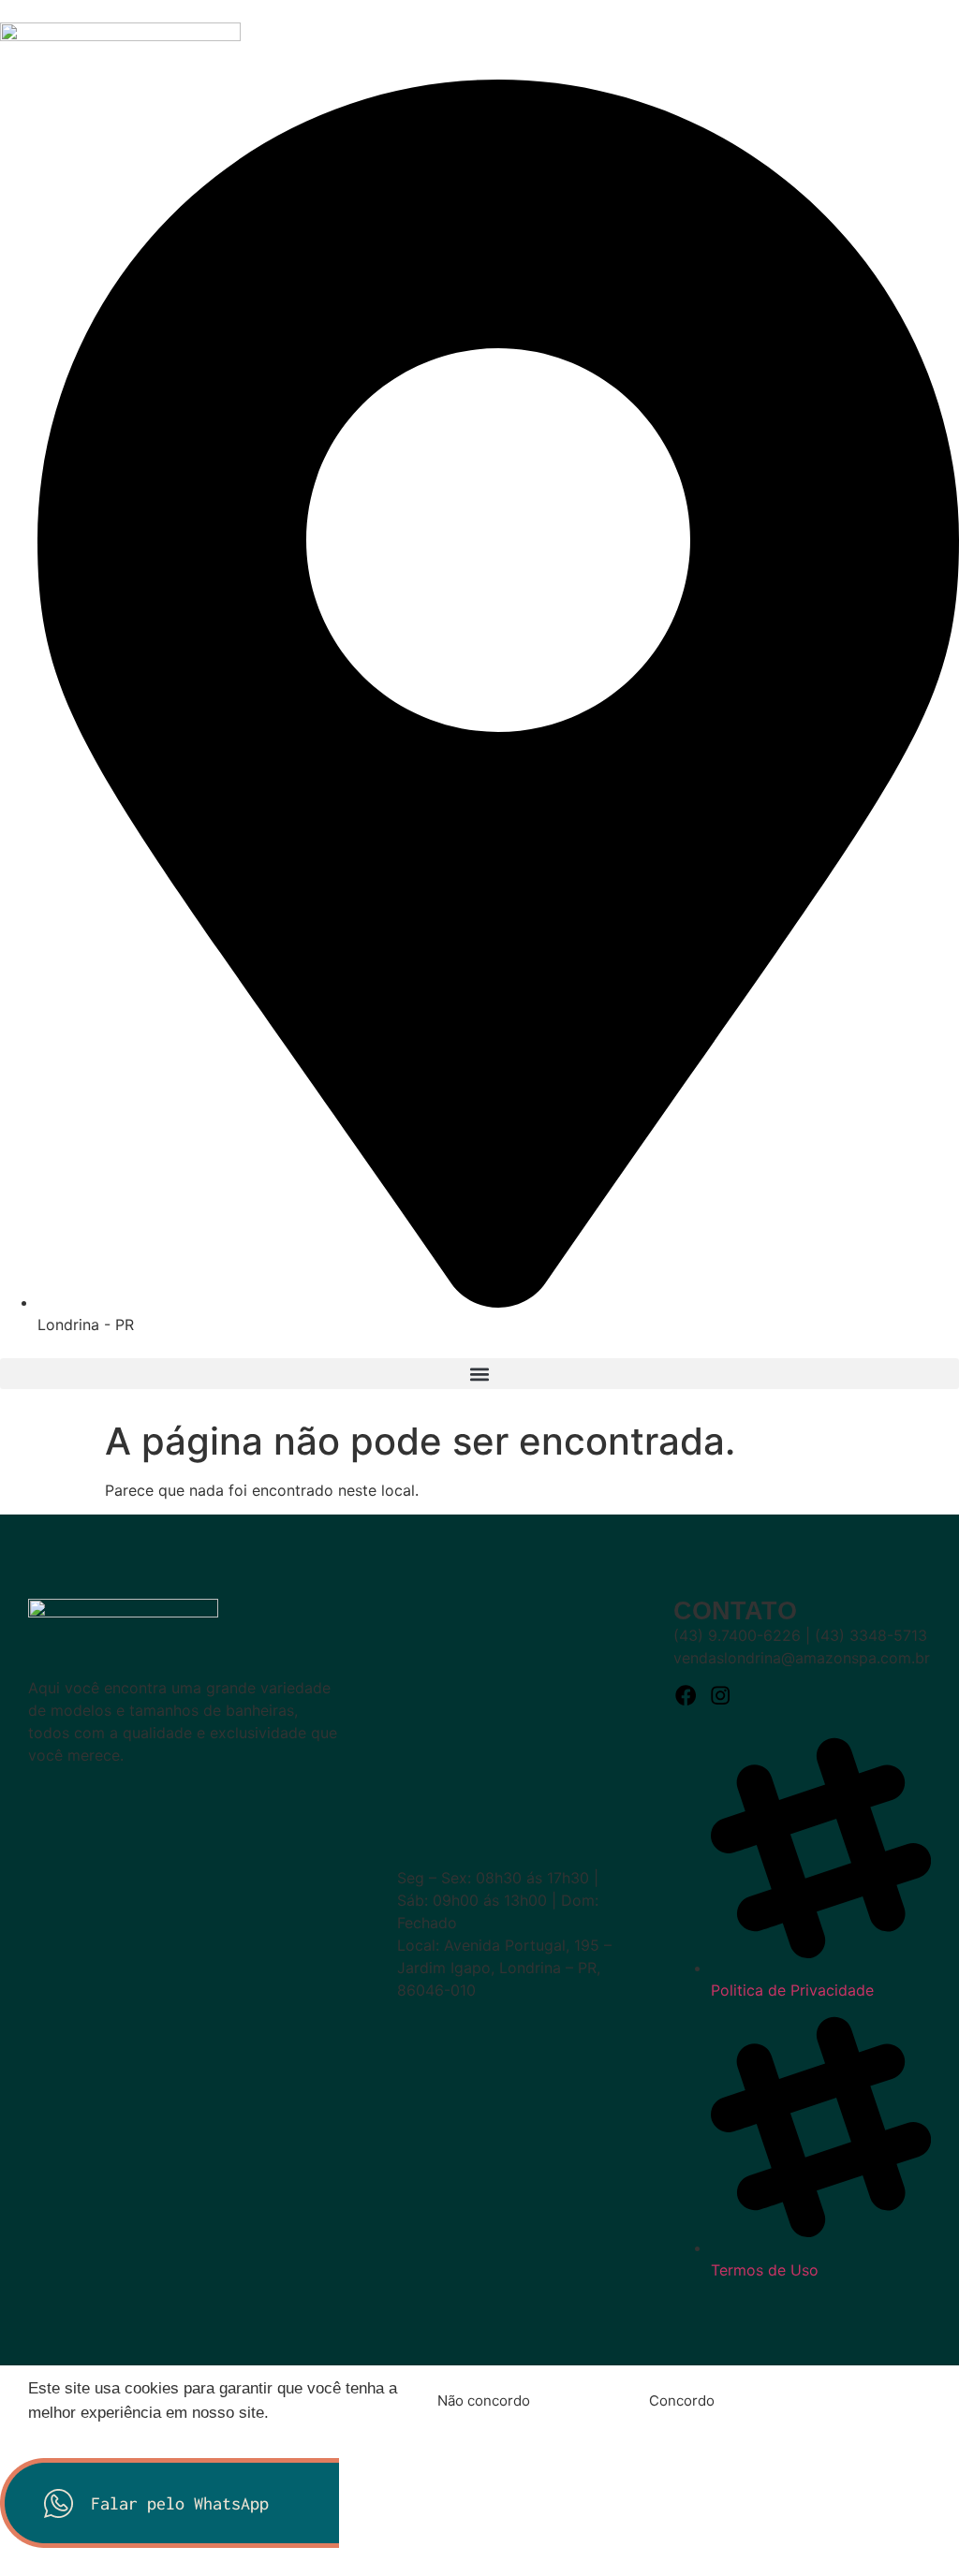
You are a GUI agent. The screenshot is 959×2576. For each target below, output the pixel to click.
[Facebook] (686, 1696)
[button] (479, 1374)
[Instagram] (721, 1696)
